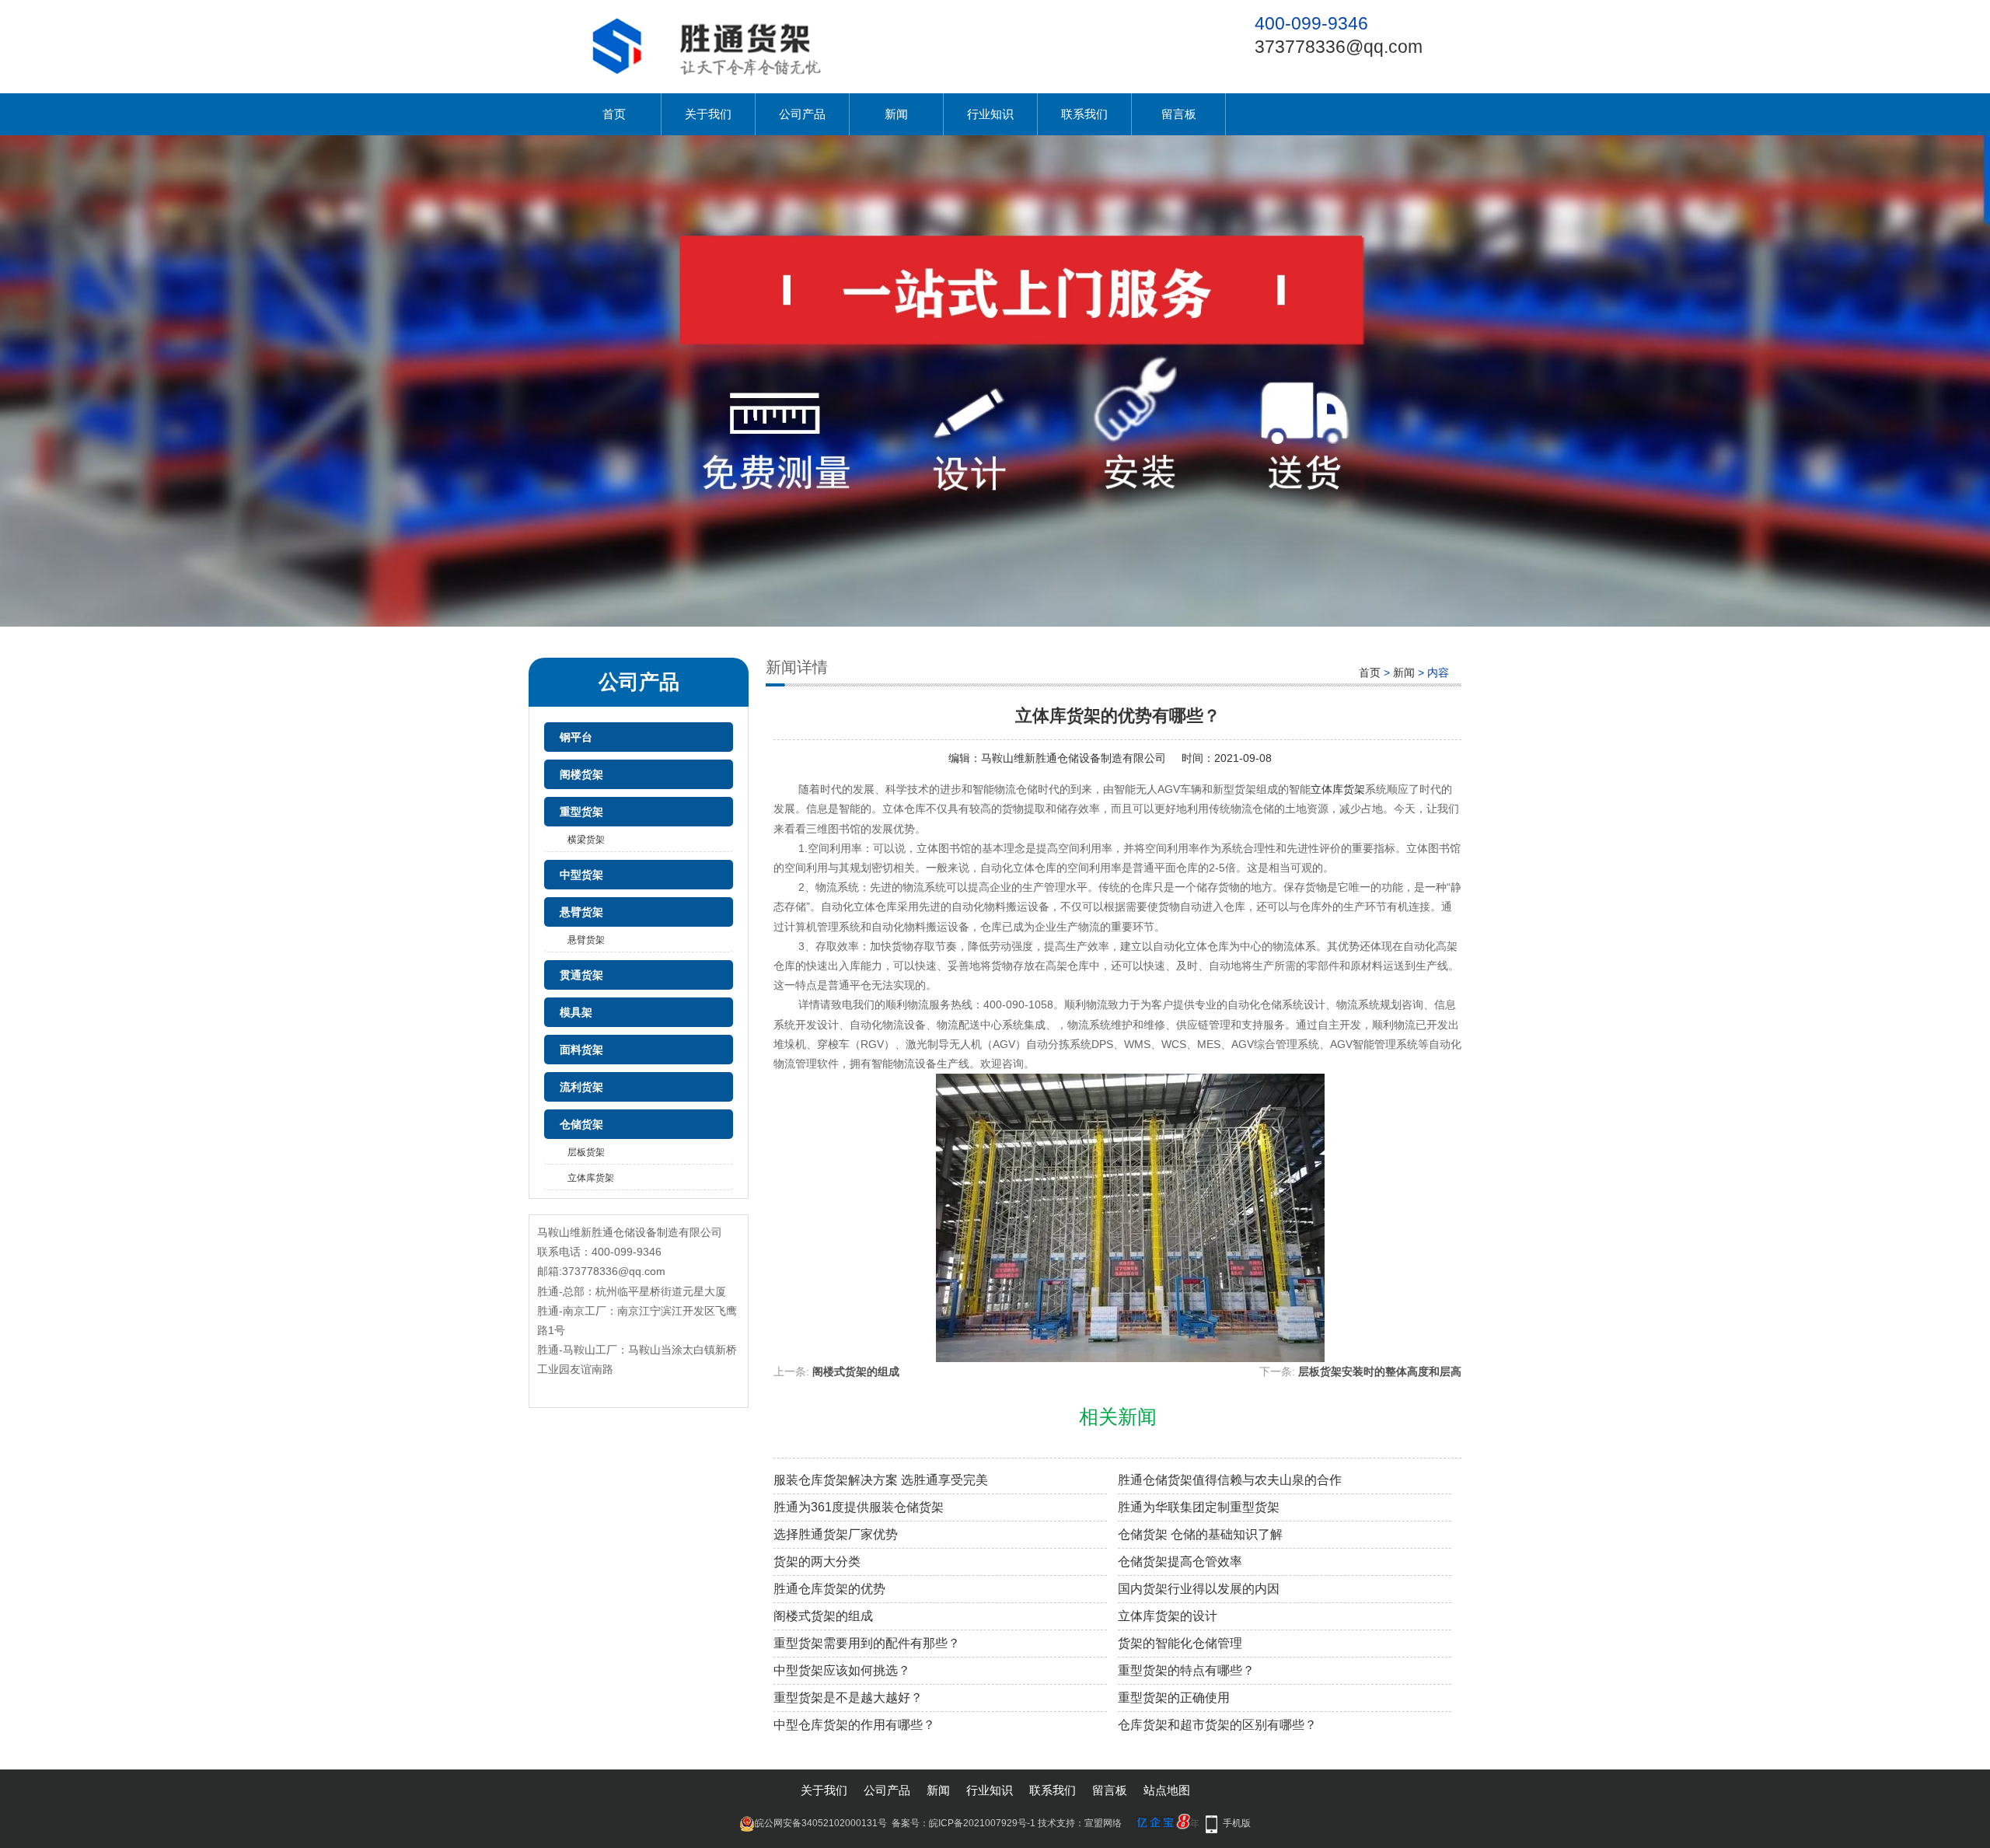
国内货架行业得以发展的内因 (1199, 1589)
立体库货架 (591, 1178)
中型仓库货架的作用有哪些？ (854, 1725)
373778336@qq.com (1339, 47)
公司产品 (802, 114)
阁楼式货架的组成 (856, 1371)
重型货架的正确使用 (1174, 1698)
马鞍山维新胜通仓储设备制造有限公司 (1074, 758)
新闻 (896, 114)
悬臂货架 (581, 912)
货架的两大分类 (817, 1562)
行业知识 (990, 114)
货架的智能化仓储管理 (1180, 1643)
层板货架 (586, 1152)
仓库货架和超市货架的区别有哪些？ (1217, 1725)
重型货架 (581, 812)
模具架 (576, 1012)
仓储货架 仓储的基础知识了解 (1200, 1534)
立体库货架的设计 (1168, 1616)
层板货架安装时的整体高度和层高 (1380, 1371)
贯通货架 (581, 975)
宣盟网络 (1103, 1823)
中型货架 (581, 875)
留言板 (1179, 114)
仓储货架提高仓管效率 (1180, 1562)
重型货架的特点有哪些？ (1186, 1670)
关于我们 (708, 114)
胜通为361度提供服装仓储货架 (859, 1507)
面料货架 (581, 1050)
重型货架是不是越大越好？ (848, 1698)
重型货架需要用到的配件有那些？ (867, 1643)
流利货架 (581, 1087)
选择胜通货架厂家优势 (836, 1534)
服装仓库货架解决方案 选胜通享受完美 (881, 1480)
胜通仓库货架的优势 (829, 1589)
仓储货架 (581, 1124)
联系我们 (1084, 114)
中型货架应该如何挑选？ (842, 1670)
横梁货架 (586, 840)
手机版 (1237, 1823)
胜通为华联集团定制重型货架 (1199, 1507)
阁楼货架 (581, 774)
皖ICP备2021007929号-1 (982, 1823)
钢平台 (576, 737)
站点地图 (1167, 1790)
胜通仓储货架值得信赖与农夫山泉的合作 (1230, 1480)
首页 (614, 114)
